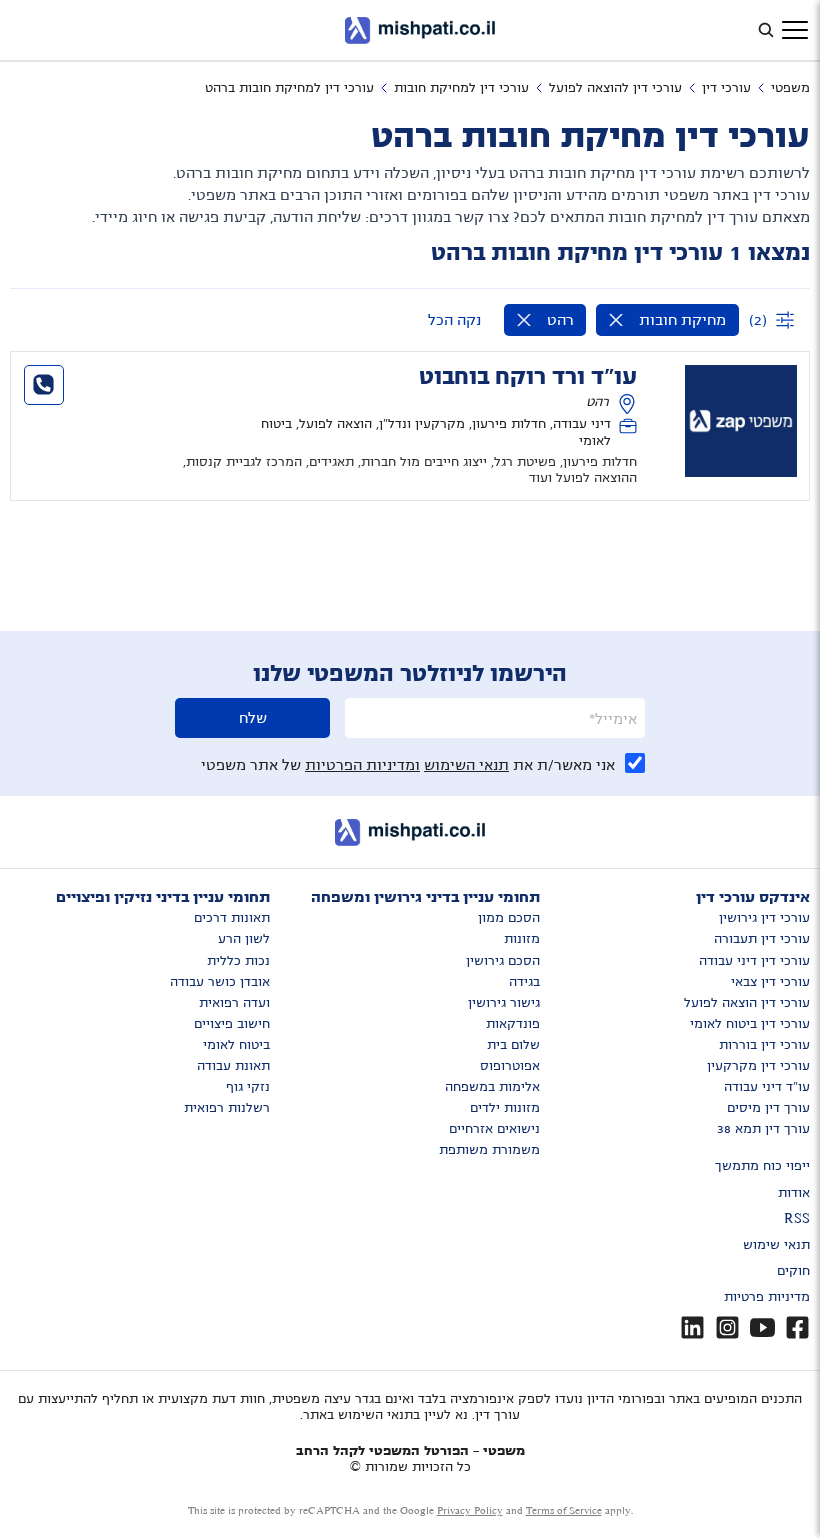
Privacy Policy (470, 1510)
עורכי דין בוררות (764, 1045)
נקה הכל (454, 320)
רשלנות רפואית (227, 1108)
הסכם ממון (509, 918)
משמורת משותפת (489, 1150)
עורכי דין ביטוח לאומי (750, 1024)
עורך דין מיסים (768, 1108)
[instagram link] (727, 1327)
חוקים (793, 1271)
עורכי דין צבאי (770, 982)
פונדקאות (513, 1024)
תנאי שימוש (776, 1245)
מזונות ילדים (505, 1108)
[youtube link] (762, 1327)
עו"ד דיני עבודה (767, 1087)
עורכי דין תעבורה (762, 939)
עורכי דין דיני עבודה (754, 961)
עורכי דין (726, 88)
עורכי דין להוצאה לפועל (615, 88)
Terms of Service (564, 1510)
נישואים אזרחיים (494, 1129)
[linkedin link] (692, 1327)
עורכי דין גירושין (764, 918)
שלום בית (513, 1045)
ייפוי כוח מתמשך (762, 1166)
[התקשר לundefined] (44, 385)
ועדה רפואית (234, 1003)
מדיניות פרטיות (767, 1297)
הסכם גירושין (503, 961)
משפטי (790, 88)
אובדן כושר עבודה (220, 982)
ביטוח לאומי (236, 1045)
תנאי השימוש (466, 765)
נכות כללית (238, 961)
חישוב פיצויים (232, 1024)
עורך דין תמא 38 (763, 1129)
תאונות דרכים (232, 918)
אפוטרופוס (510, 1066)
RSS (797, 1219)
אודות (794, 1193)
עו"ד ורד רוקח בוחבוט (528, 377)
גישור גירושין (504, 1003)
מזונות (522, 939)
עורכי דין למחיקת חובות (461, 88)
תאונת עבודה (233, 1066)
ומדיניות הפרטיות (362, 765)
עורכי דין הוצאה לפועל (747, 1003)
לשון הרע (244, 939)
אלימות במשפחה (492, 1087)
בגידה (524, 982)
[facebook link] (797, 1327)
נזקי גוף (248, 1087)
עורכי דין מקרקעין (758, 1066)
